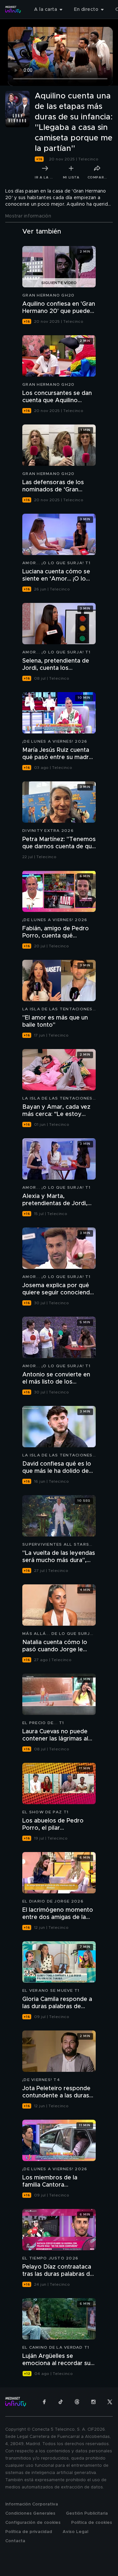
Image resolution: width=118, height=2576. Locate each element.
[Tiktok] (61, 2402)
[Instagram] (93, 2402)
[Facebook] (44, 2402)
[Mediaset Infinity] (13, 10)
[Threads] (77, 2402)
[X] (110, 2402)
